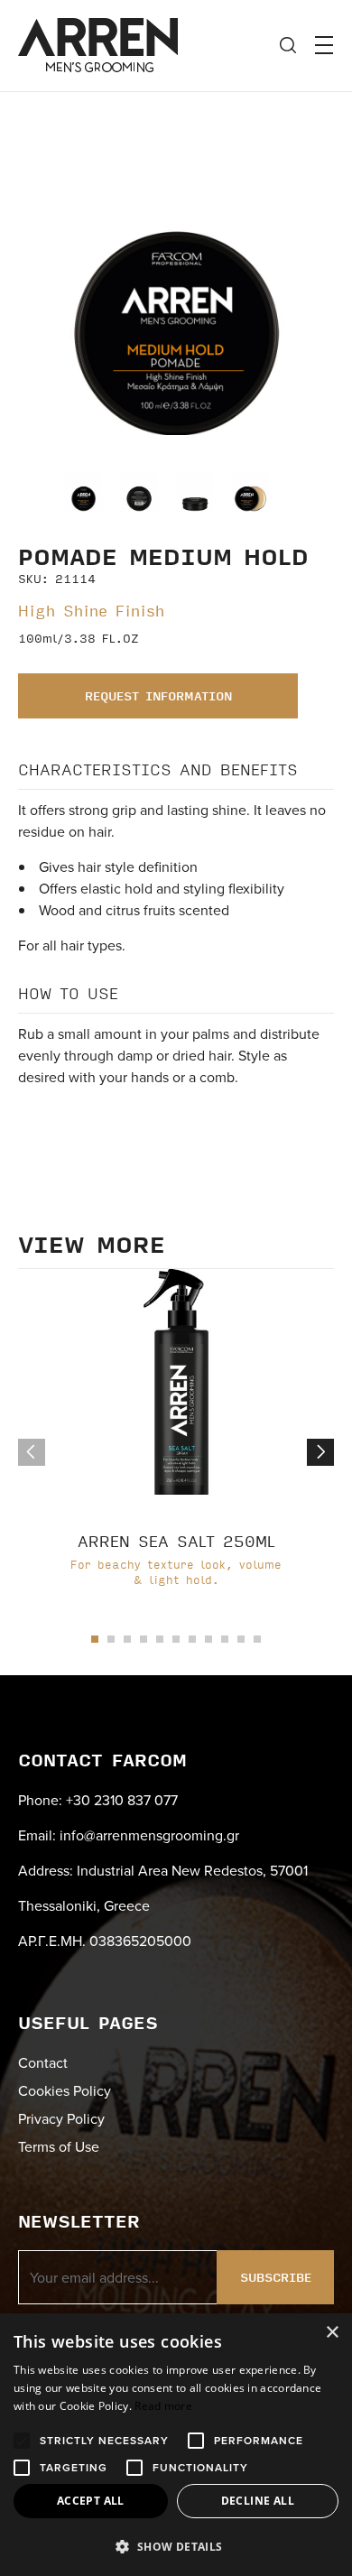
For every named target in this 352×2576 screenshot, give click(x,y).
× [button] (332, 2333)
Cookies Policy (65, 2090)
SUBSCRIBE (276, 2277)
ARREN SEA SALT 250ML (176, 1541)
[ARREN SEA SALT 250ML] (176, 1382)
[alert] (176, 2445)
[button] (320, 1452)
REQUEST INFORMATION (158, 696)
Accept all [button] (91, 2501)
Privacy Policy (61, 2118)
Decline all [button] (258, 2501)
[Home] (98, 42)
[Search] (288, 45)
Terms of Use (59, 2146)
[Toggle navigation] (324, 45)
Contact (43, 2062)
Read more (163, 2406)
